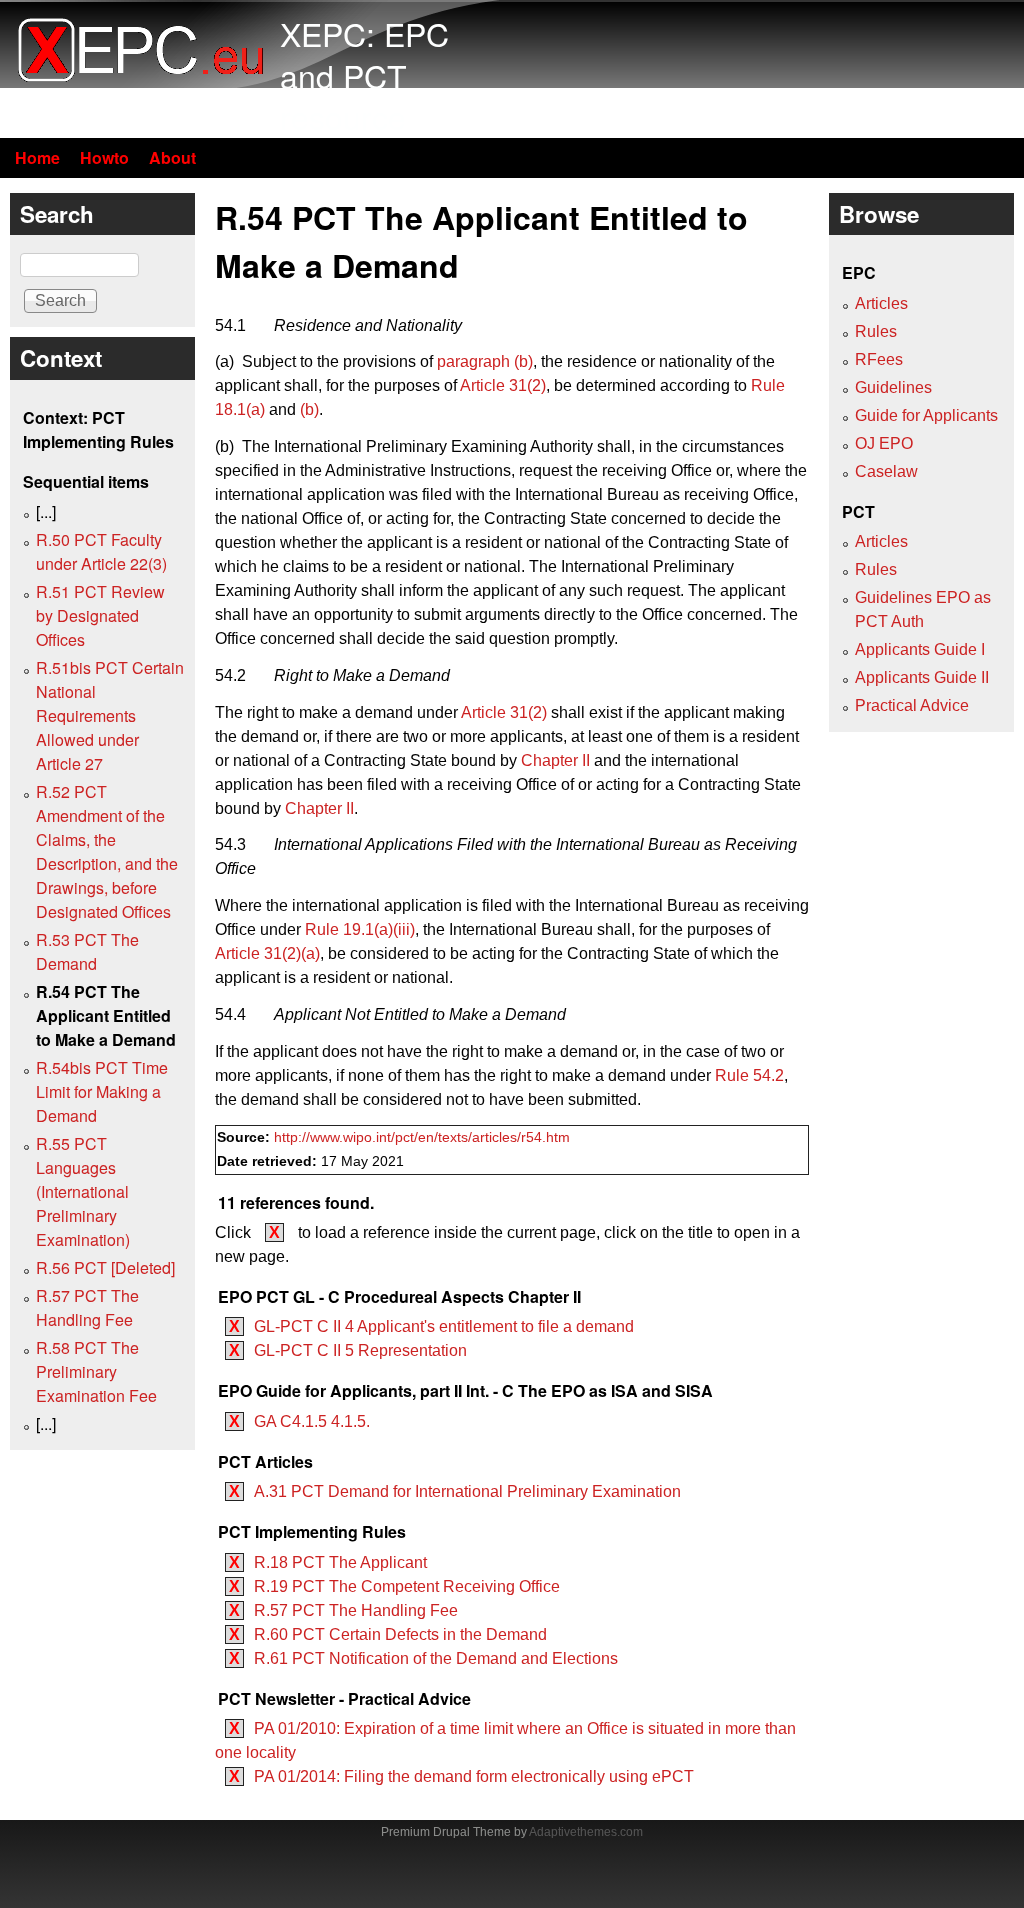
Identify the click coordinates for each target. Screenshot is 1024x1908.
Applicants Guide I (920, 649)
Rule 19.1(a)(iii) (360, 929)
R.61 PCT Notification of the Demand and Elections (436, 1658)
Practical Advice (912, 705)
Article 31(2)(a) (267, 953)
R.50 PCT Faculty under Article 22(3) (101, 551)
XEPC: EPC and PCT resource (364, 74)
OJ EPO (884, 443)
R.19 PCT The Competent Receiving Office (407, 1586)
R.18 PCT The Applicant (340, 1562)
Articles (881, 303)
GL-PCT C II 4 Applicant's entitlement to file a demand (444, 1326)
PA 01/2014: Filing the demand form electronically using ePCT (474, 1776)
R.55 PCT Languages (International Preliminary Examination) (83, 1191)
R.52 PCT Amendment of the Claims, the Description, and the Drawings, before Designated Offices (107, 851)
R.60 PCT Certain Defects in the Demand (400, 1634)
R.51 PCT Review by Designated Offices (100, 615)
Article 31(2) (503, 385)
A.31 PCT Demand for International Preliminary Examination (467, 1491)
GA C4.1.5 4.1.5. (312, 1421)
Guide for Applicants (926, 415)
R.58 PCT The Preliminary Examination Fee (96, 1371)
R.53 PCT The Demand (87, 951)
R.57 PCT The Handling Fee (356, 1610)
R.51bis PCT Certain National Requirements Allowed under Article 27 (110, 715)
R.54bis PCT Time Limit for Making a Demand (102, 1091)
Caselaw (886, 471)
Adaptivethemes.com (586, 1832)
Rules (876, 331)
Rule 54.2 (749, 1075)
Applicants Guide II (922, 677)
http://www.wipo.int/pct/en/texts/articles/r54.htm (422, 1137)
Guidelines (893, 387)
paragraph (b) (485, 361)
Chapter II (555, 760)
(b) (309, 409)
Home (37, 157)
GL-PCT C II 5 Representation (360, 1350)
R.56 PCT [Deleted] (105, 1267)
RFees (879, 359)
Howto (104, 157)
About (172, 157)
